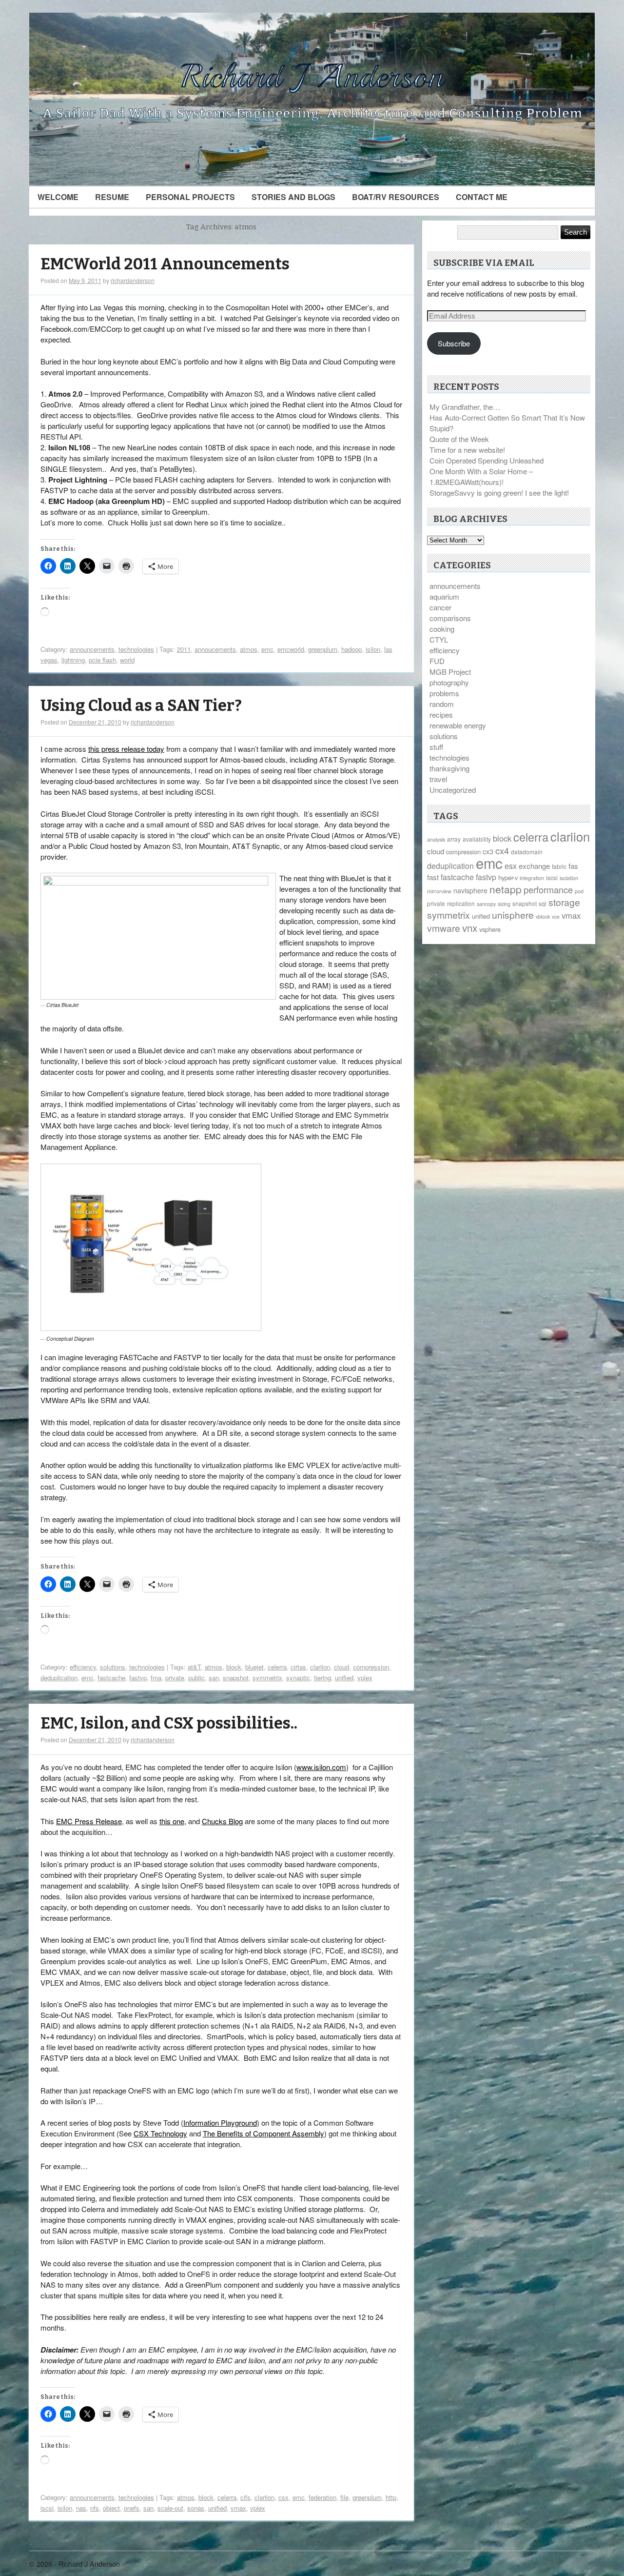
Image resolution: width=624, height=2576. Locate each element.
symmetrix (267, 1678)
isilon (373, 649)
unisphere (513, 915)
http (391, 2497)
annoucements (215, 649)
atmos (249, 649)
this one (172, 1821)
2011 (184, 649)
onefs (132, 2508)
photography (449, 682)
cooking (442, 629)
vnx (470, 927)
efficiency (83, 1667)
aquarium (444, 596)
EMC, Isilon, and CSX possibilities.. (169, 1723)
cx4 (502, 850)
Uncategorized (453, 790)
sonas (196, 2508)
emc (267, 649)
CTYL (439, 639)
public (196, 1678)
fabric (559, 866)
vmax (238, 2508)
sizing (504, 904)
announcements (92, 649)
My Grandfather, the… (465, 407)
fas (573, 866)
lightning (73, 660)
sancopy (486, 904)
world (127, 660)
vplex (365, 1678)
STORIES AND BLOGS (293, 197)
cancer (440, 607)
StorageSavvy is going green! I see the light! (499, 493)
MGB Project (450, 672)
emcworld (291, 649)
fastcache (111, 1678)
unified (344, 1678)
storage (564, 902)
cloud (341, 1667)
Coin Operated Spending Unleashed (487, 460)
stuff (436, 747)
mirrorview (439, 891)
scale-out (170, 2508)
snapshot (236, 1678)
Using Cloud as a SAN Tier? (141, 706)
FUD (437, 661)
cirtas (298, 1667)
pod (579, 891)
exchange (534, 866)
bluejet (254, 1667)
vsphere (490, 929)
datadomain (527, 852)
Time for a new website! (467, 450)
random (442, 704)
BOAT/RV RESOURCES (396, 197)
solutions (113, 1667)
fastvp (138, 1678)
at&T (194, 1667)
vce (556, 916)
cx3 (488, 851)
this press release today (126, 749)
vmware (444, 928)
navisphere (470, 890)
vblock (543, 916)
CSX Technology (160, 2133)
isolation (569, 878)
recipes (441, 714)
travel (438, 779)
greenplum (323, 649)
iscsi (47, 2508)
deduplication (59, 1678)
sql (543, 903)
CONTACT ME (482, 197)
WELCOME (58, 197)
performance (548, 889)
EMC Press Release (89, 1821)
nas (81, 2508)
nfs (95, 2508)
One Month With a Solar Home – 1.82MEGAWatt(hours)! (481, 476)
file (344, 2497)
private (175, 1678)
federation (322, 2497)
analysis (436, 839)
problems (444, 693)
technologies (136, 649)
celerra (277, 1667)
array (454, 839)
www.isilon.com (321, 1767)
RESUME (112, 197)
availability (477, 839)
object (111, 2508)
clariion (320, 1667)
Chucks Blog (222, 1821)
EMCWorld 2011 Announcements (165, 264)
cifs (245, 2497)
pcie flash (102, 660)
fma (156, 1678)
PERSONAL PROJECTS (190, 197)
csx (283, 2497)
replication (461, 903)
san (214, 1678)
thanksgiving (449, 768)
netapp (506, 889)
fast (433, 877)
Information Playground (220, 2123)
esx (511, 866)
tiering (322, 1678)
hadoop (351, 649)
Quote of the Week (459, 439)
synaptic (298, 1678)
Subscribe (454, 343)
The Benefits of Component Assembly (263, 2133)
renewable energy (458, 725)
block (234, 1667)
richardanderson (133, 280)
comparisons (450, 618)
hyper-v (508, 877)
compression (371, 1667)
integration (532, 878)
